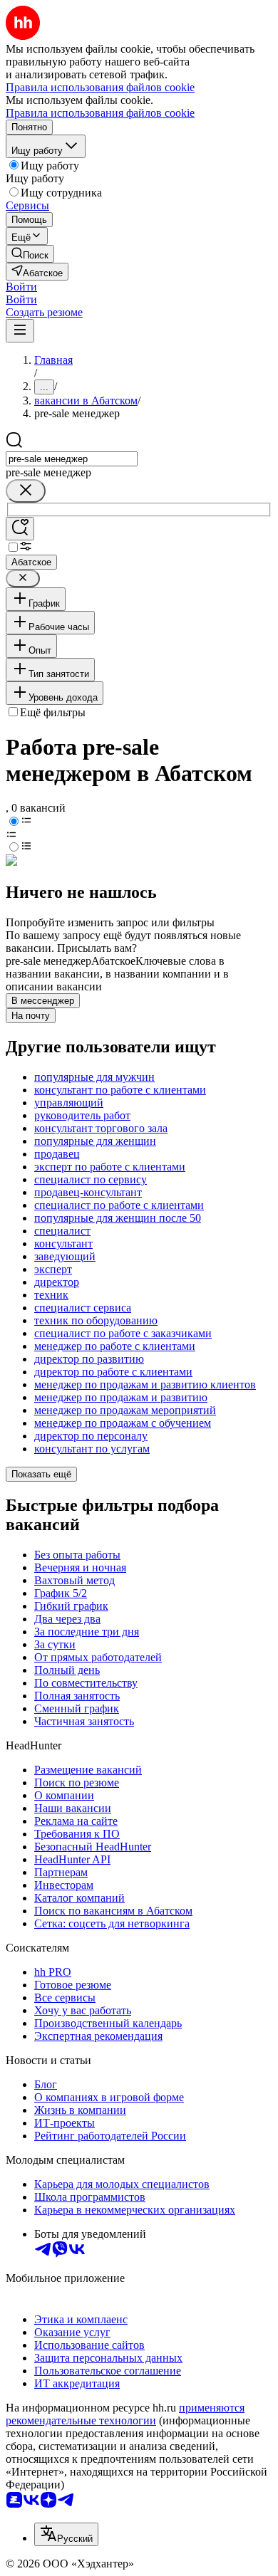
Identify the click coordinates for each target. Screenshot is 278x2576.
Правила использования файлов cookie (100, 113)
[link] (30, 254)
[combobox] (72, 459)
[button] (21, 287)
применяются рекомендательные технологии (125, 2414)
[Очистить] (26, 491)
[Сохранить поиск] (20, 529)
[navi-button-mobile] (20, 331)
